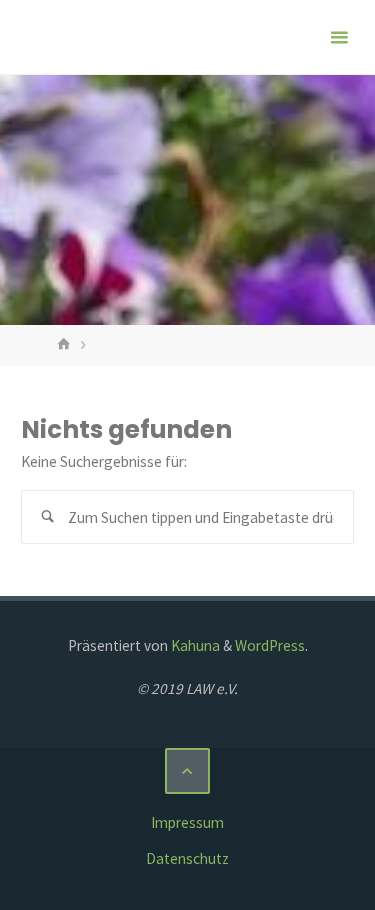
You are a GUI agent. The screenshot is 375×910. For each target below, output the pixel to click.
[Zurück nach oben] (188, 771)
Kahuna (194, 645)
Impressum (187, 822)
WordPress (270, 645)
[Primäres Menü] (339, 37)
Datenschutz (187, 858)
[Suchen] (48, 517)
